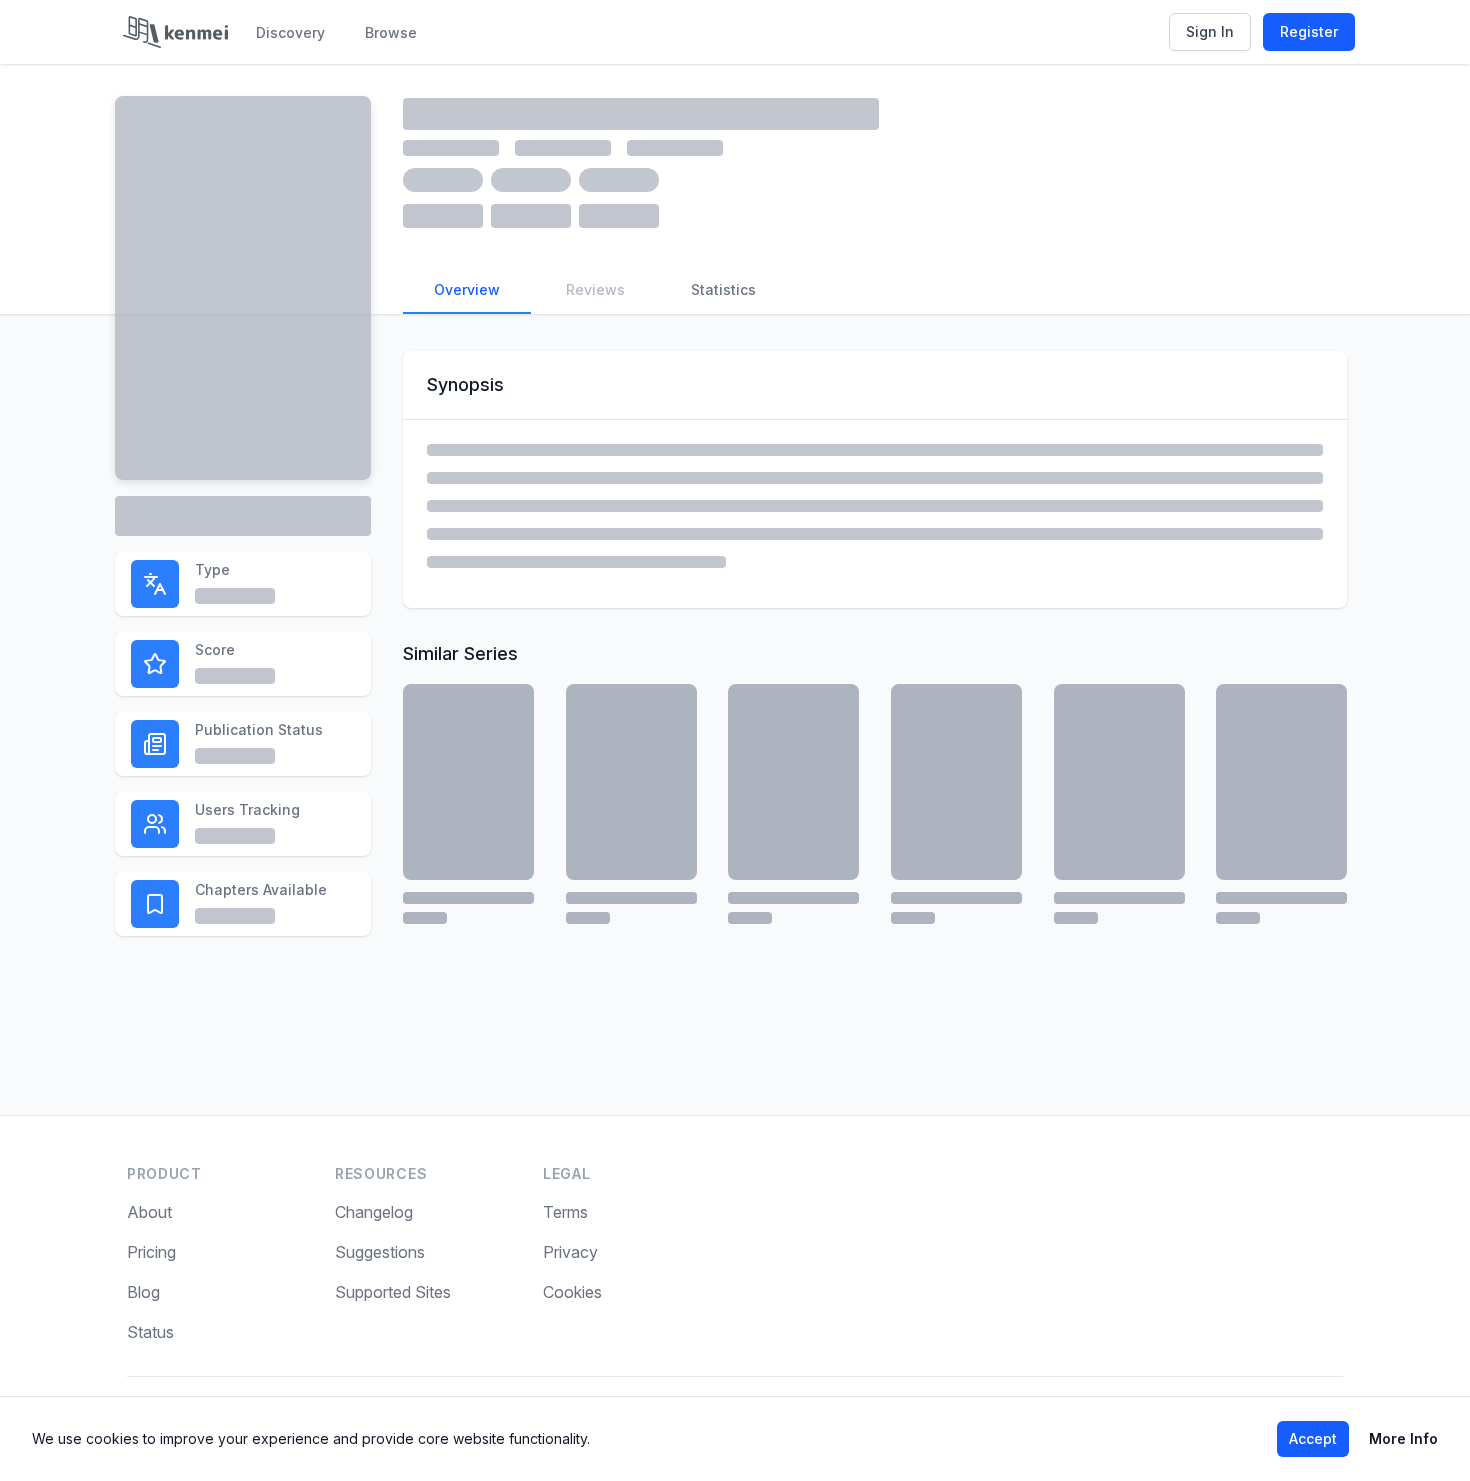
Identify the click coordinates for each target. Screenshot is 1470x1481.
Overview (467, 289)
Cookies (572, 1292)
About (149, 1212)
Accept (1313, 1438)
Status (150, 1332)
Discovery (290, 32)
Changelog (374, 1212)
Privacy (570, 1252)
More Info (1403, 1438)
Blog (143, 1292)
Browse (391, 32)
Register (1309, 31)
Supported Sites (393, 1292)
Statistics (723, 289)
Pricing (151, 1252)
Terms (565, 1212)
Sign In (1210, 31)
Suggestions (380, 1252)
